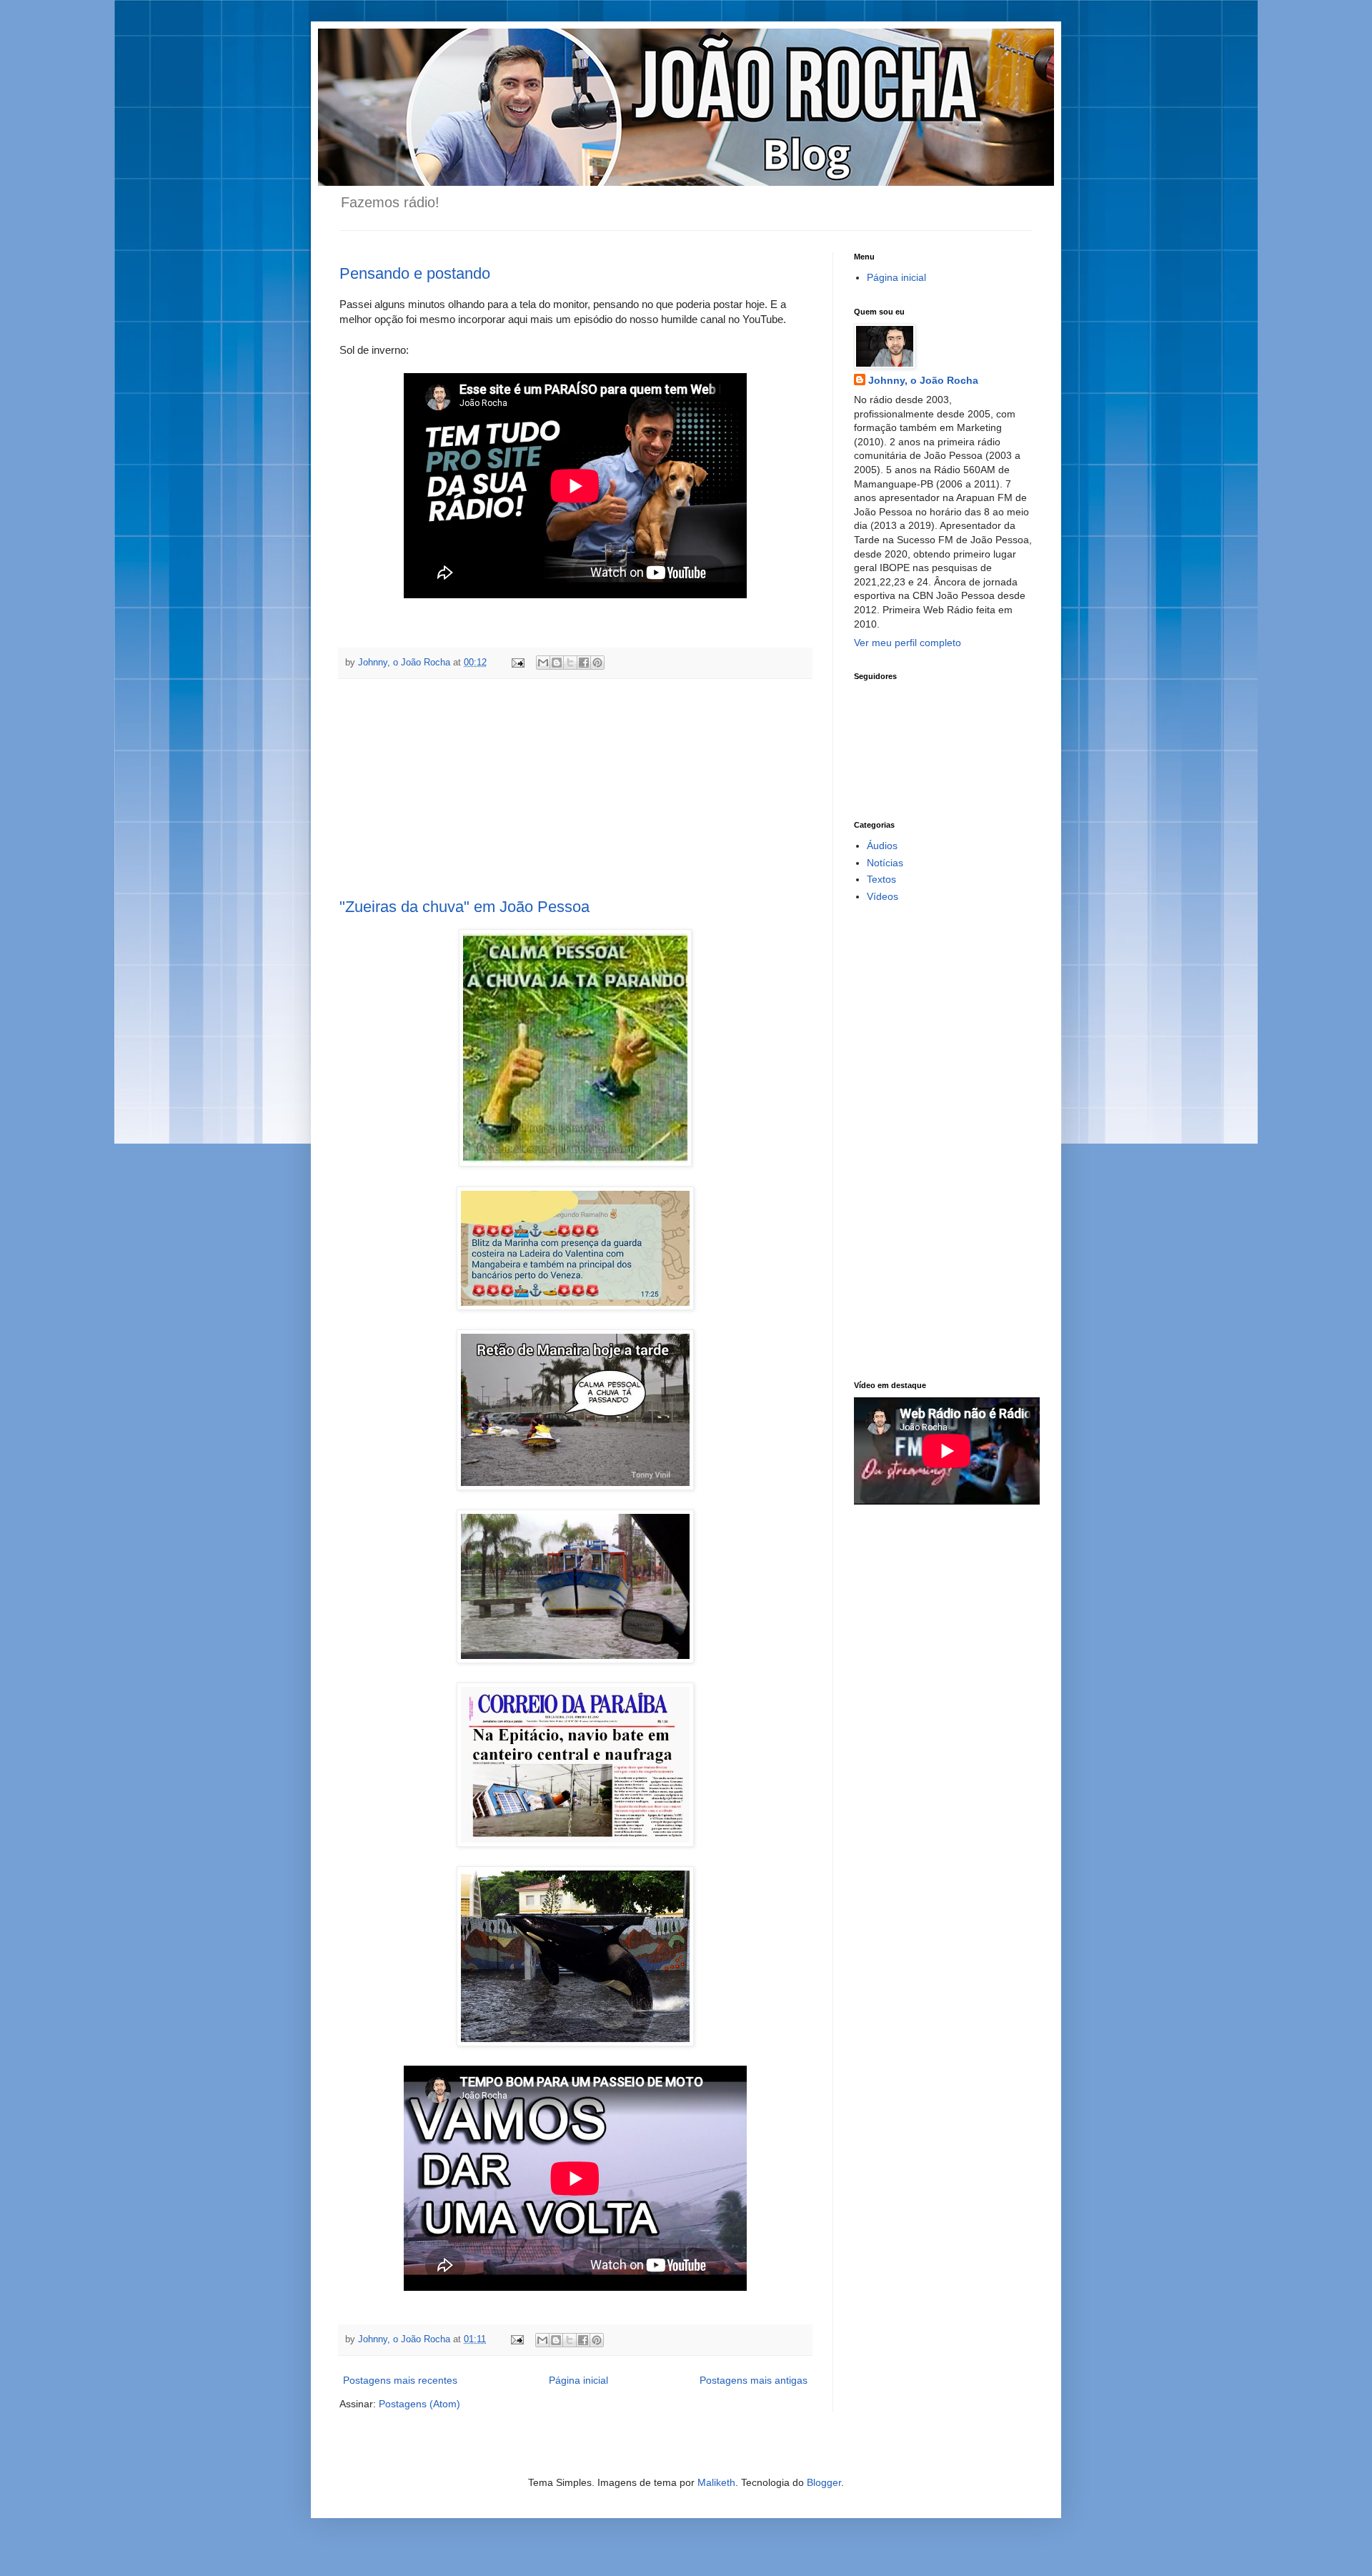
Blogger (824, 2482)
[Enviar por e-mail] (543, 663)
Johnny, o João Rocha (923, 380)
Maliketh (716, 2482)
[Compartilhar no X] (570, 663)
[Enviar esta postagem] (517, 663)
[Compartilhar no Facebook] (584, 663)
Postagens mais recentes (400, 2380)
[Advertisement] (575, 788)
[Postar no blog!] (557, 663)
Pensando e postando (415, 273)
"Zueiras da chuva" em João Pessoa (464, 907)
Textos (881, 879)
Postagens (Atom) (419, 2404)
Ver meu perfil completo (908, 643)
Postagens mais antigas (754, 2380)
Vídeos (883, 896)
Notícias (885, 863)
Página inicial (578, 2380)
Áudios (882, 846)
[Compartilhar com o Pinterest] (597, 663)
